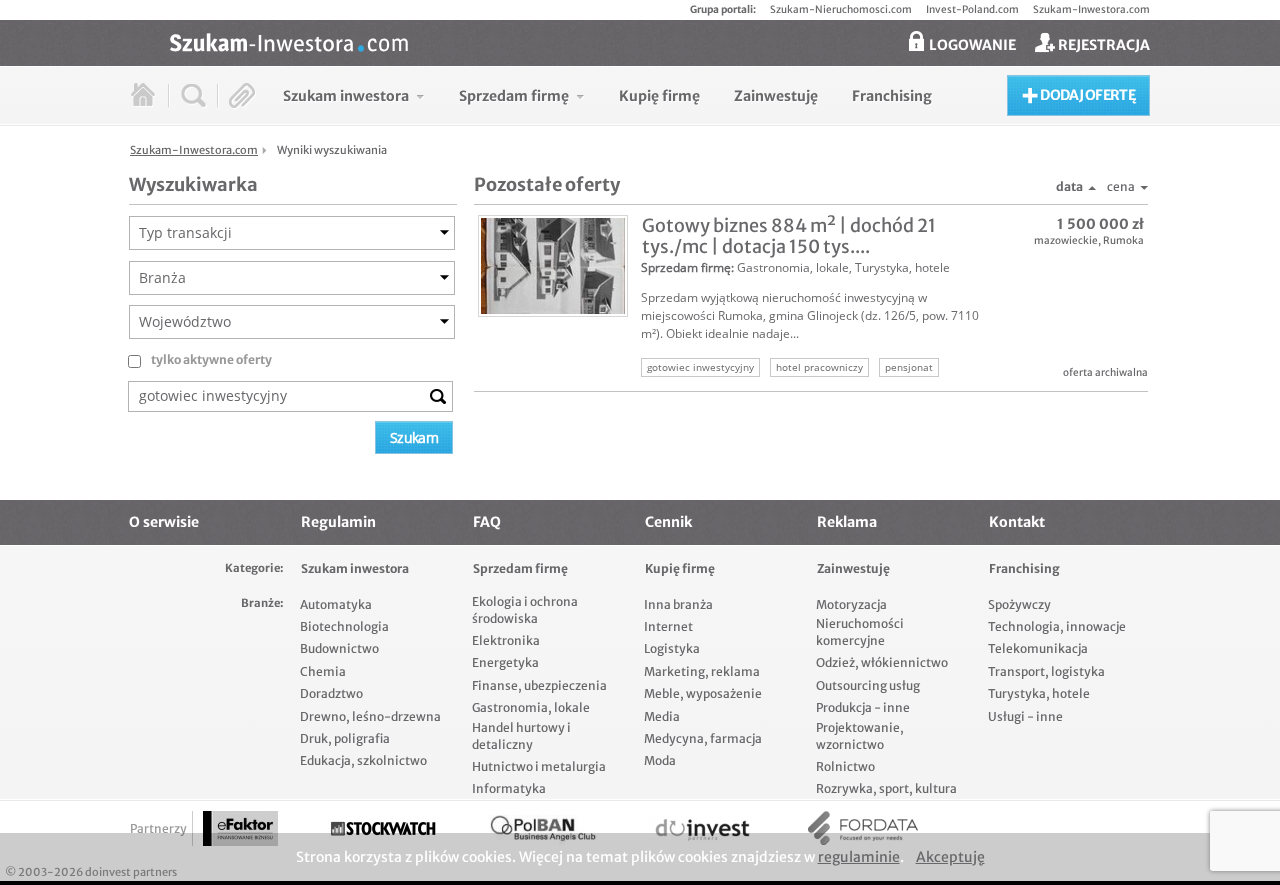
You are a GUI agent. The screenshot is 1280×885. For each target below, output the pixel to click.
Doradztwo (331, 693)
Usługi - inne (1025, 716)
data (1069, 186)
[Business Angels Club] (543, 828)
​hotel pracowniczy (819, 367)
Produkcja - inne (863, 707)
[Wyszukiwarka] (193, 95)
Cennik (668, 522)
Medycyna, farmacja (703, 738)
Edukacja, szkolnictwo (363, 760)
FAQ (487, 522)
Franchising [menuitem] (892, 96)
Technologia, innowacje (1057, 626)
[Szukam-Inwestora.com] (660, 41)
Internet (668, 626)
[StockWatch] (383, 828)
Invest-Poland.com (972, 9)
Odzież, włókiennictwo (882, 662)
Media (662, 716)
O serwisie (164, 522)
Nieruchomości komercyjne (860, 632)
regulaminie (859, 857)
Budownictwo (339, 648)
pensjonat (909, 367)
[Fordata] (863, 828)
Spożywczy (1019, 604)
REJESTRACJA (1102, 45)
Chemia (323, 671)
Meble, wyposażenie (703, 693)
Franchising (1024, 568)
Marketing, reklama (702, 671)
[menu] (607, 95)
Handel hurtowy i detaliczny (521, 736)
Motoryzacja (851, 604)
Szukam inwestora (355, 568)
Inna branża (678, 604)
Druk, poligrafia (345, 738)
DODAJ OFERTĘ (1086, 95)
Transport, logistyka (1046, 671)
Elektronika (506, 640)
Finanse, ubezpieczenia (539, 685)
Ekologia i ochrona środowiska (525, 610)
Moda (660, 760)
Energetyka (505, 662)
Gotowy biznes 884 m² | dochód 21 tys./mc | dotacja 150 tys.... (789, 236)
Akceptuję (950, 857)
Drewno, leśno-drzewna (370, 716)
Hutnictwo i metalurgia (539, 766)
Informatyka (509, 788)
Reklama (847, 522)
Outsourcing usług (868, 685)
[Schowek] (242, 95)
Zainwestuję (853, 568)
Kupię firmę (680, 568)
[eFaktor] (240, 829)
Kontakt (1017, 522)
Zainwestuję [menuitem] (776, 96)
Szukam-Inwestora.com (1091, 9)
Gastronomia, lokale (793, 267)
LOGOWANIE (971, 45)
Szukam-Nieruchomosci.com (841, 9)
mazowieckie (1066, 240)
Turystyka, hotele (902, 267)
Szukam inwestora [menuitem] (346, 96)
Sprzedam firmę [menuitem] (514, 96)
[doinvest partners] (703, 828)
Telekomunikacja (1038, 648)
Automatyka (336, 604)
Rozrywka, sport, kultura (886, 788)
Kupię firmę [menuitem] (659, 96)
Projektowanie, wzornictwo (860, 736)
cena (1121, 186)
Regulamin (338, 522)
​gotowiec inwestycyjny (700, 367)
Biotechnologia (344, 626)
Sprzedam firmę (686, 267)
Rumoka (1123, 240)
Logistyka (672, 648)
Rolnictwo (845, 766)
